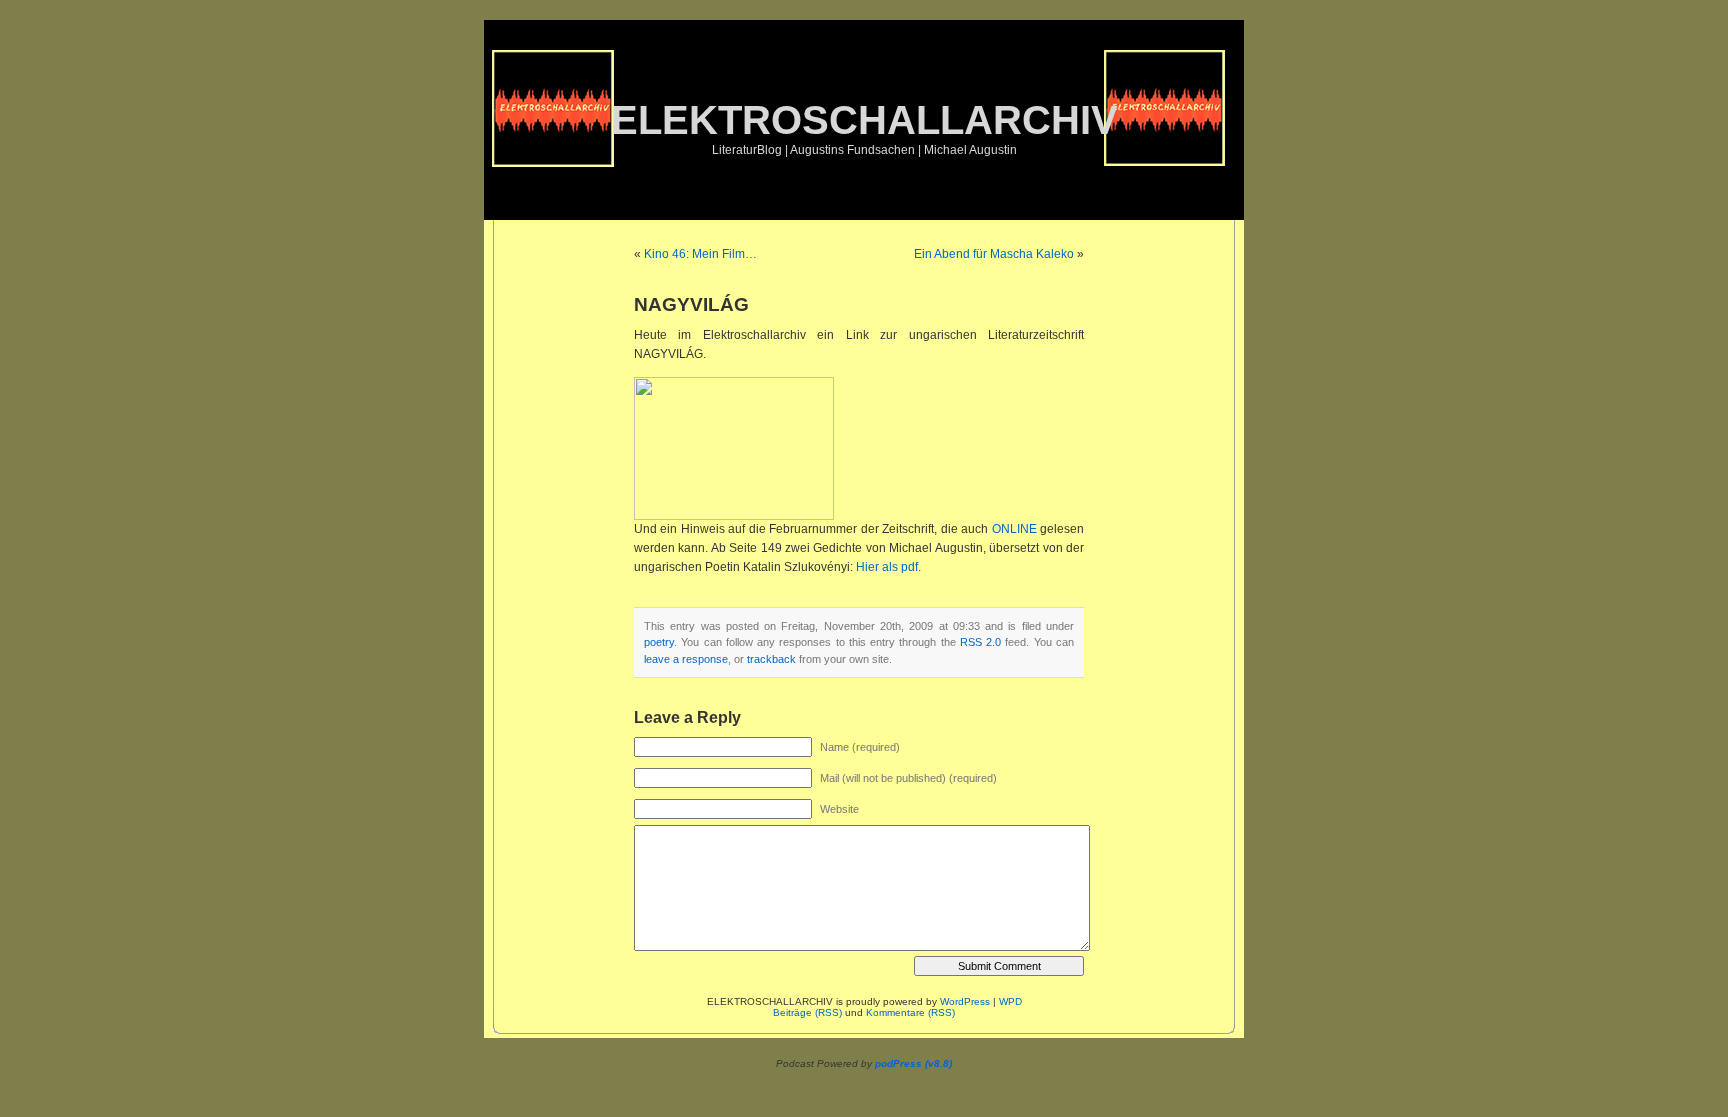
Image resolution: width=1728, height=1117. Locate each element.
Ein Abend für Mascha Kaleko (994, 254)
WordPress (965, 1001)
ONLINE (1016, 529)
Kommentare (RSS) (910, 1012)
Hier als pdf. (888, 567)
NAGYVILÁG (691, 304)
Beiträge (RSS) (807, 1012)
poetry (659, 642)
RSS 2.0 (980, 642)
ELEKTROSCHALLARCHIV (864, 120)
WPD (1010, 1001)
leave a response (686, 659)
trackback (771, 659)
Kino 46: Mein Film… (700, 254)
